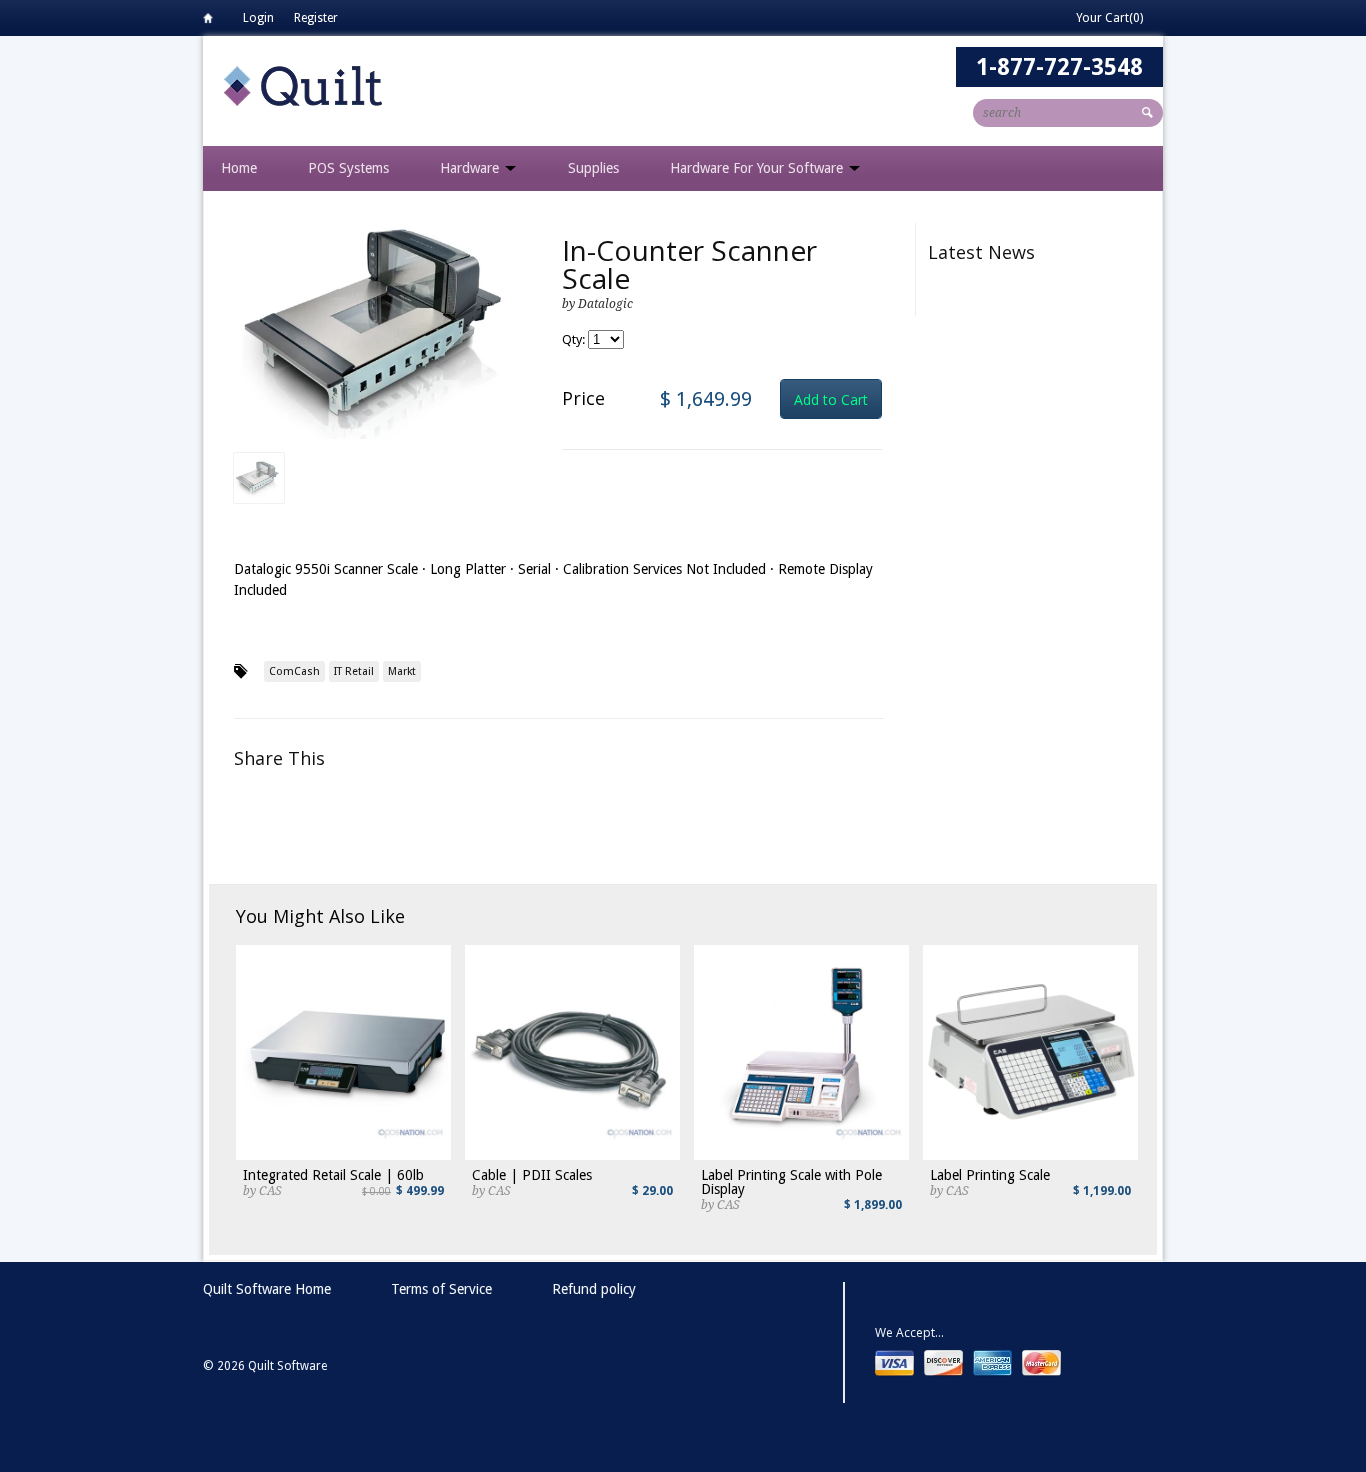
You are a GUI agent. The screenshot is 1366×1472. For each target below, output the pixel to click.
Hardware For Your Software (758, 168)
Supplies (593, 168)
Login (258, 18)
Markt (402, 671)
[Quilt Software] (303, 84)
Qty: (575, 339)
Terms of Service (441, 1289)
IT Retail (354, 671)
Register (316, 18)
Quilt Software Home (267, 1289)
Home (213, 21)
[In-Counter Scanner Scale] (383, 331)
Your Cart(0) (1109, 18)
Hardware (471, 168)
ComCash (294, 671)
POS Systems (348, 168)
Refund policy (594, 1289)
